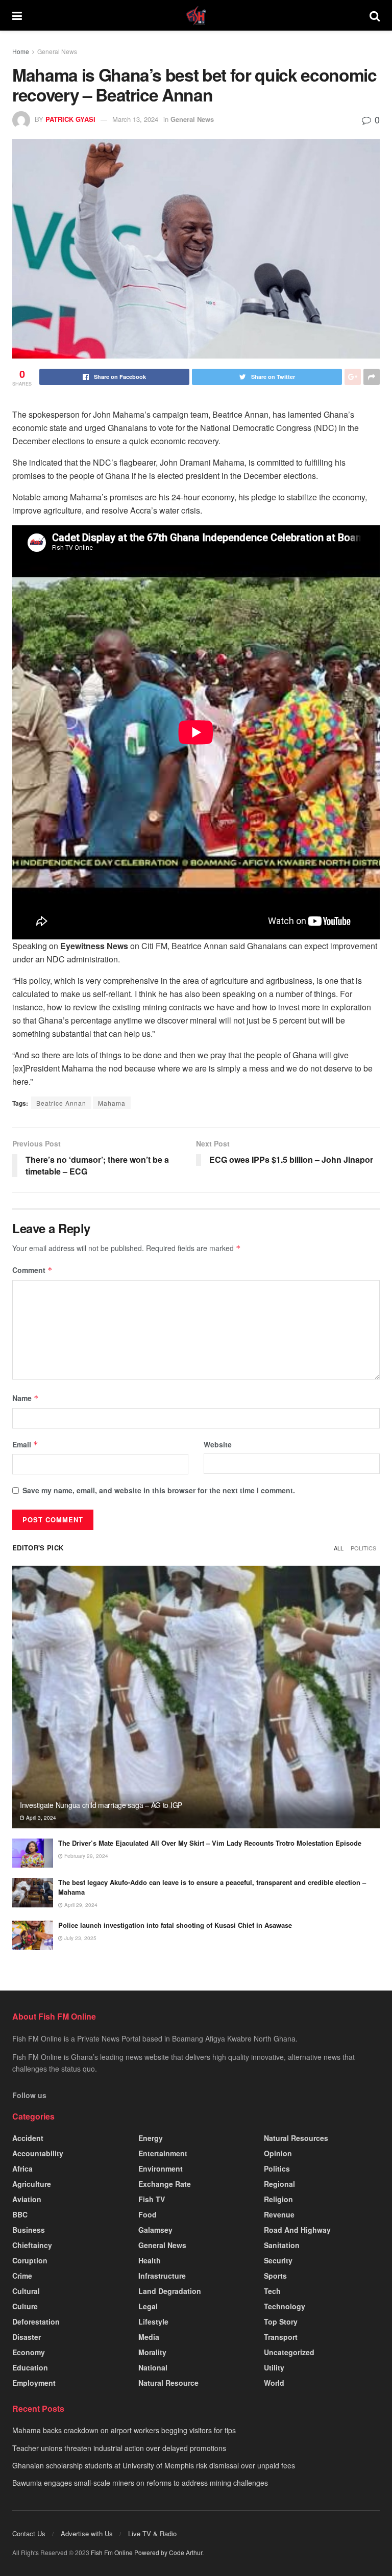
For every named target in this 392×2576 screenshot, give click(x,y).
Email (25, 1444)
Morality (152, 2352)
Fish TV (152, 2199)
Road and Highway (297, 2230)
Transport (281, 2337)
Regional (279, 2184)
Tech (272, 2291)
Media (149, 2337)
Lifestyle (153, 2322)
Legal (148, 2306)
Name (26, 1398)
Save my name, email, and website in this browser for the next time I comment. (159, 1490)
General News (57, 51)
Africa (22, 2169)
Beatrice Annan (61, 1103)
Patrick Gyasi (70, 119)
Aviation (27, 2199)
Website (218, 1444)
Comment (32, 1270)
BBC (20, 2214)
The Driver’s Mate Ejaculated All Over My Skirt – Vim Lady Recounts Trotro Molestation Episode (210, 1843)
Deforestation (36, 2322)
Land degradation (170, 2291)
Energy (151, 2138)
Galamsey (155, 2230)
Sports (275, 2276)
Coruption (30, 2260)
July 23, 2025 (80, 1938)
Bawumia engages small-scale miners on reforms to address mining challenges (140, 2483)
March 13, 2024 (135, 119)
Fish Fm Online (113, 2552)
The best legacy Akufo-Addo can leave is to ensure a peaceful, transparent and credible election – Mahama (212, 1887)
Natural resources (296, 2138)
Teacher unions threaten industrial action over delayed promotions (119, 2448)
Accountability (38, 2153)
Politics (363, 1548)
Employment (34, 2383)
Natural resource (168, 2383)
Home (21, 51)
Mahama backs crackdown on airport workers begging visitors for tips (124, 2430)
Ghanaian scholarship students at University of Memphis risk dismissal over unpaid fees (154, 2465)
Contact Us (29, 2533)
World (274, 2383)
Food (148, 2214)
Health (150, 2260)
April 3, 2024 (40, 1818)
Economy (29, 2352)
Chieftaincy (32, 2245)
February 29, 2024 (85, 1856)
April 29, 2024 (80, 1905)
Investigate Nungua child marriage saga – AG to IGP (101, 1805)
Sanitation (282, 2245)
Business (29, 2230)
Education (30, 2367)
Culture (25, 2306)
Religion (278, 2199)
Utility (274, 2367)
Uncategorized (289, 2352)
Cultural (26, 2291)
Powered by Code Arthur (168, 2552)
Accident (28, 2138)
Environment (161, 2169)
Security (278, 2260)
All (339, 1548)
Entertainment (163, 2153)
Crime (22, 2276)
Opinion (278, 2153)
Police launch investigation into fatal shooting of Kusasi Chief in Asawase (175, 1925)
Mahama (112, 1103)
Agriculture (32, 2184)
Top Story (281, 2322)
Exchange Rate (165, 2184)
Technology (285, 2306)
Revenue (279, 2214)
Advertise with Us (87, 2533)
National (153, 2367)
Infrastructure (162, 2276)
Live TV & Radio (152, 2533)
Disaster (27, 2337)
